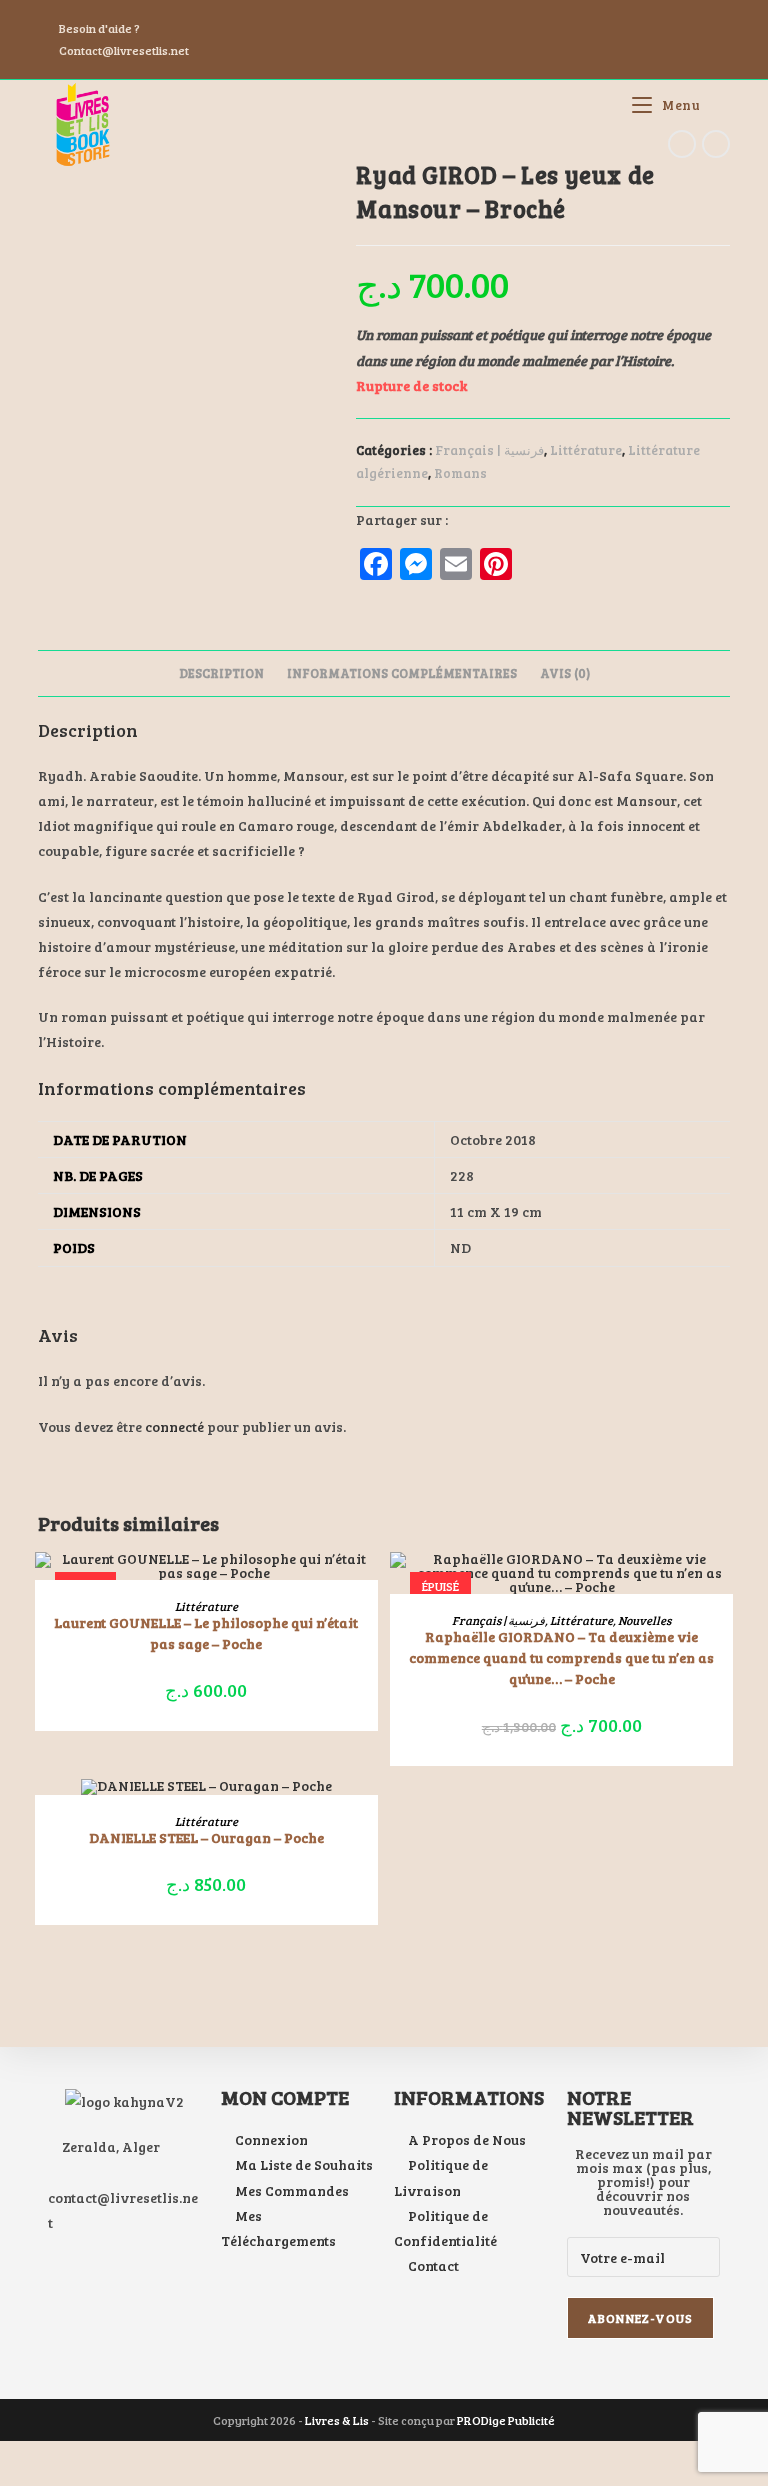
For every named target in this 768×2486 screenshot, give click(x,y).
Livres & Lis (337, 2420)
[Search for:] (717, 105)
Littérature (586, 450)
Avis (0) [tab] (565, 673)
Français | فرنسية (489, 450)
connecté (174, 1426)
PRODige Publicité (506, 2420)
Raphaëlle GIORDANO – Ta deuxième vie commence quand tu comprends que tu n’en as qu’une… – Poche (561, 1657)
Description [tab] (221, 673)
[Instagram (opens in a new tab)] (468, 17)
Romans (460, 473)
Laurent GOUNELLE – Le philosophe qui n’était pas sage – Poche (206, 1633)
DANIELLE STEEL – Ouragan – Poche (206, 1837)
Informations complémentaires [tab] (402, 673)
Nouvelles (644, 1620)
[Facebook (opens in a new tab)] (444, 17)
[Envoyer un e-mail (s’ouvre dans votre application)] (489, 17)
